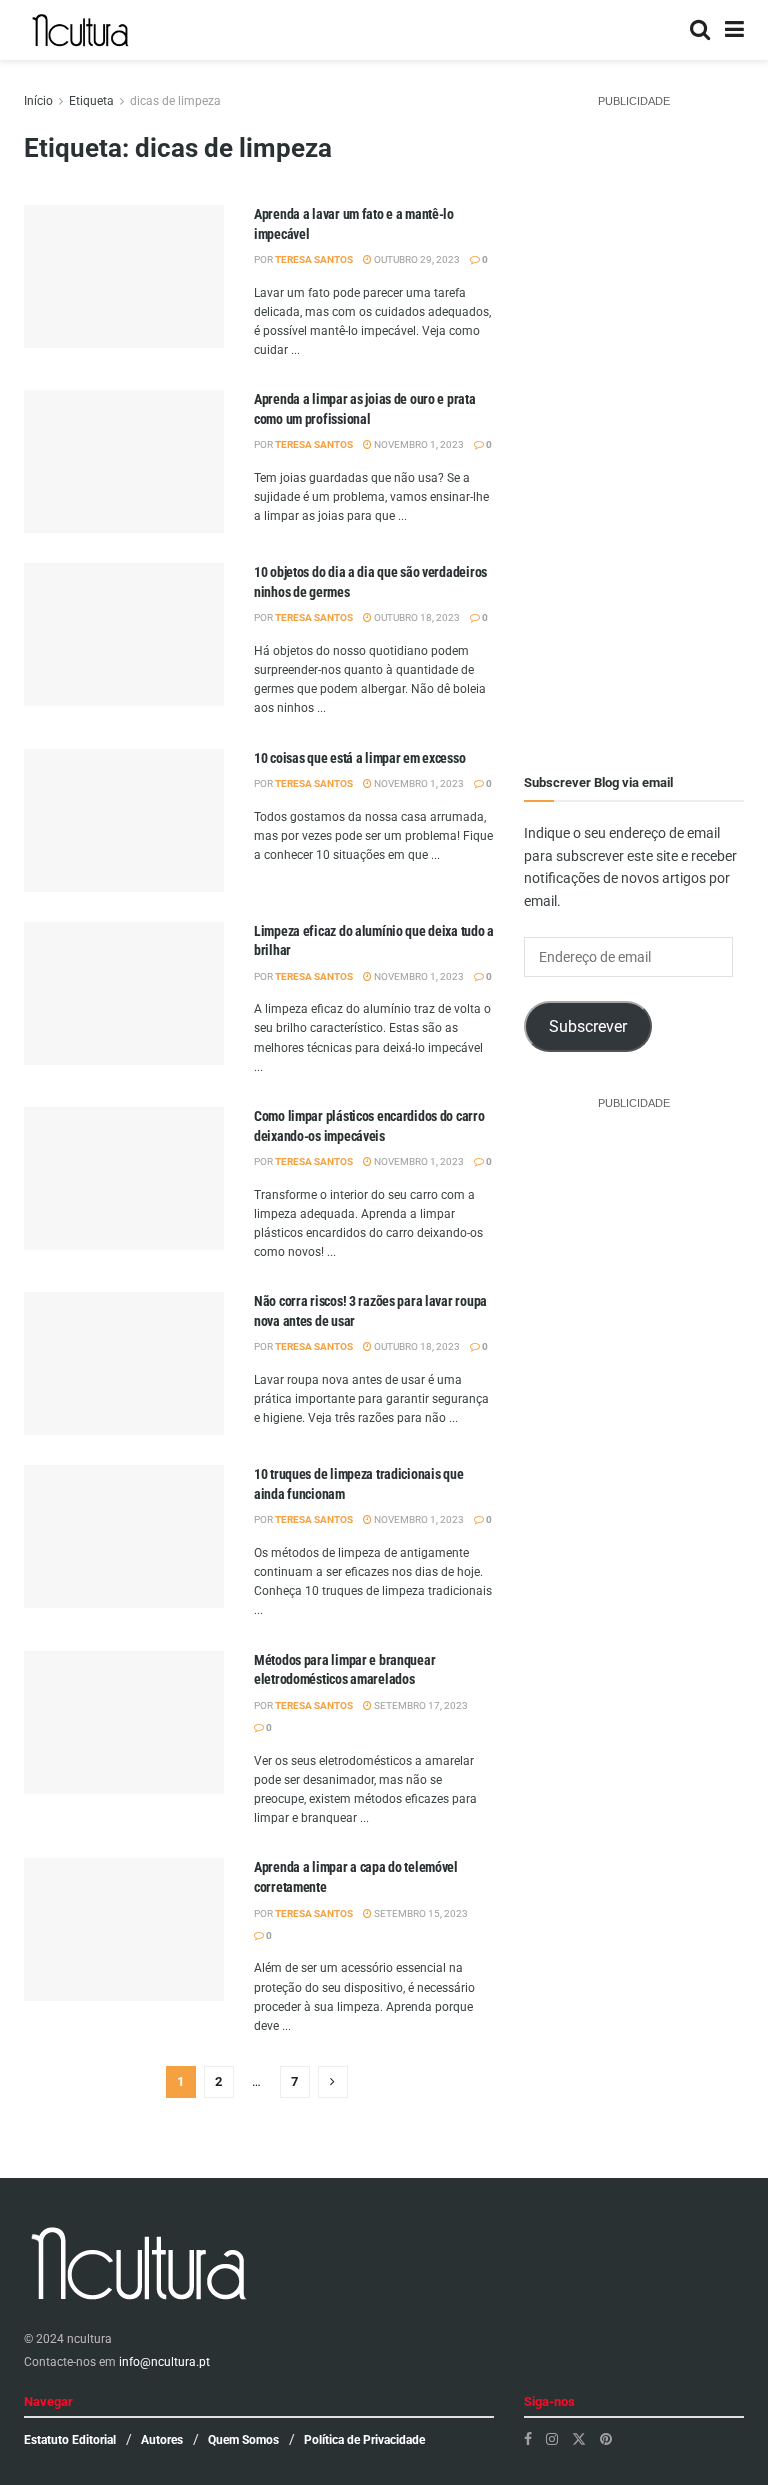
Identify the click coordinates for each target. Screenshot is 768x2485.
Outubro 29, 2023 (416, 259)
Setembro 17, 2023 (420, 1705)
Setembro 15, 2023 (420, 1913)
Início (38, 101)
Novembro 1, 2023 (418, 444)
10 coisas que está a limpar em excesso (359, 758)
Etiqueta (91, 101)
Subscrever (588, 1026)
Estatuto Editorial (70, 2440)
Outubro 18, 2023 (416, 617)
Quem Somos (243, 2440)
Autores (162, 2440)
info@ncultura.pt (164, 2362)
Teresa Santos (314, 259)
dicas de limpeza (175, 101)
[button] (124, 305)
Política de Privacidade (364, 2440)
